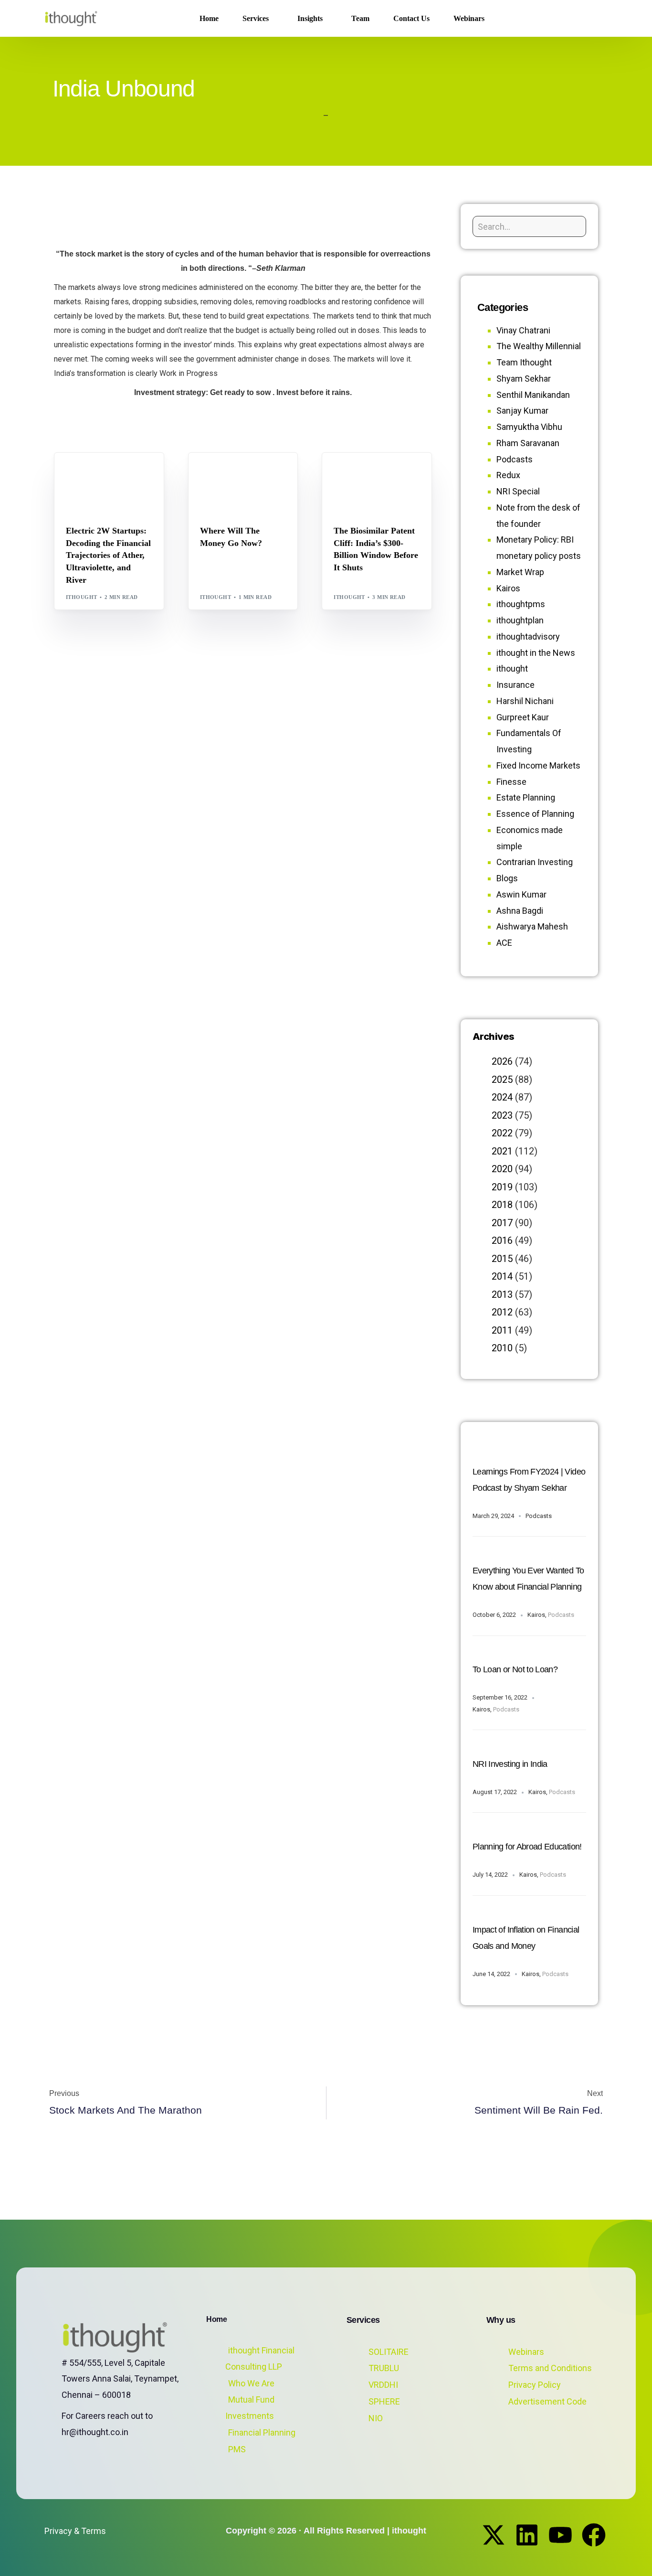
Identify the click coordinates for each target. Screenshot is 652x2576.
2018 (502, 1205)
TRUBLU (384, 2368)
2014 (502, 1276)
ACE (504, 943)
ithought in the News (536, 653)
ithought (82, 597)
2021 (502, 1151)
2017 (502, 1223)
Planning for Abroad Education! (527, 1847)
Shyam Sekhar (226, 480)
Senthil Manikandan (124, 473)
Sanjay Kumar (522, 411)
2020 (502, 1169)
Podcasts (515, 459)
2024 (502, 1097)
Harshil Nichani (525, 701)
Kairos (508, 588)
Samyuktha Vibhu (529, 427)
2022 (502, 1133)
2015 (502, 1259)
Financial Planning (262, 2432)
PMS (237, 2449)
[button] (592, 19)
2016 (502, 1240)
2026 (502, 1061)
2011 (502, 1330)
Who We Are (251, 2383)
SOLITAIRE (389, 2352)
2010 (502, 1348)
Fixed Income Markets (538, 765)
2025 (502, 1080)
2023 (502, 1115)
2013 (502, 1294)
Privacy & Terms (75, 2531)
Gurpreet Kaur (523, 717)
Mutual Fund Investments (250, 2408)
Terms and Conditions (550, 2368)
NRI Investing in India (510, 1764)
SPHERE (384, 2401)
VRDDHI (383, 2385)
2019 (502, 1187)
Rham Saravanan (528, 443)
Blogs (79, 473)
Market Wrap (247, 473)
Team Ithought (524, 362)
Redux (508, 475)
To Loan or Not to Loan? (515, 1669)
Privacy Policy (535, 2385)
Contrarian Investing (535, 862)
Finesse (511, 782)
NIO (376, 2418)
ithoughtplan (520, 620)
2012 (502, 1312)
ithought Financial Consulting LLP (260, 2358)
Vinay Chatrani (523, 330)
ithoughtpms (521, 604)
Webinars (526, 2352)
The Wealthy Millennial (539, 346)
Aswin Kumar (521, 894)
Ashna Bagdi (520, 911)
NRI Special (518, 491)
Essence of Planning (535, 814)
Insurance (515, 685)
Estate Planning (526, 797)
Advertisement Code (547, 2401)
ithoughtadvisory (528, 636)
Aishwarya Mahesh (532, 926)
